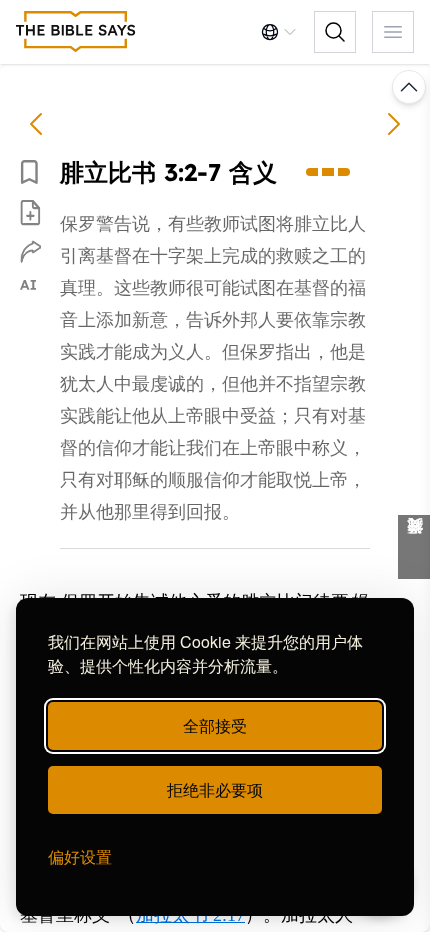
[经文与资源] (414, 547)
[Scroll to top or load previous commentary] (409, 87)
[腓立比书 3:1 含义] (36, 124)
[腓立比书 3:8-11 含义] (394, 124)
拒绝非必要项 (215, 789)
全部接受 (215, 725)
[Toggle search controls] (335, 32)
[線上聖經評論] (76, 32)
